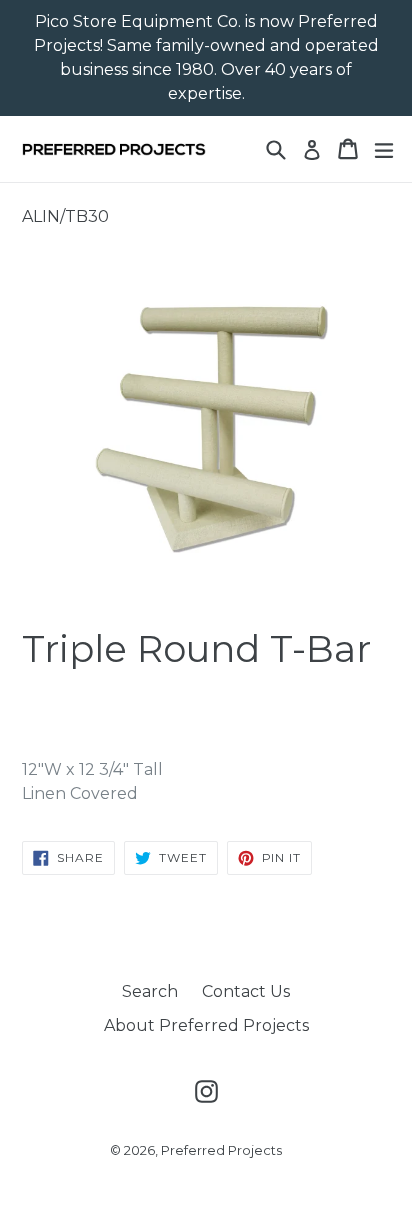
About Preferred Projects (206, 1025)
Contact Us (246, 991)
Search (150, 991)
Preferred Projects (221, 1150)
